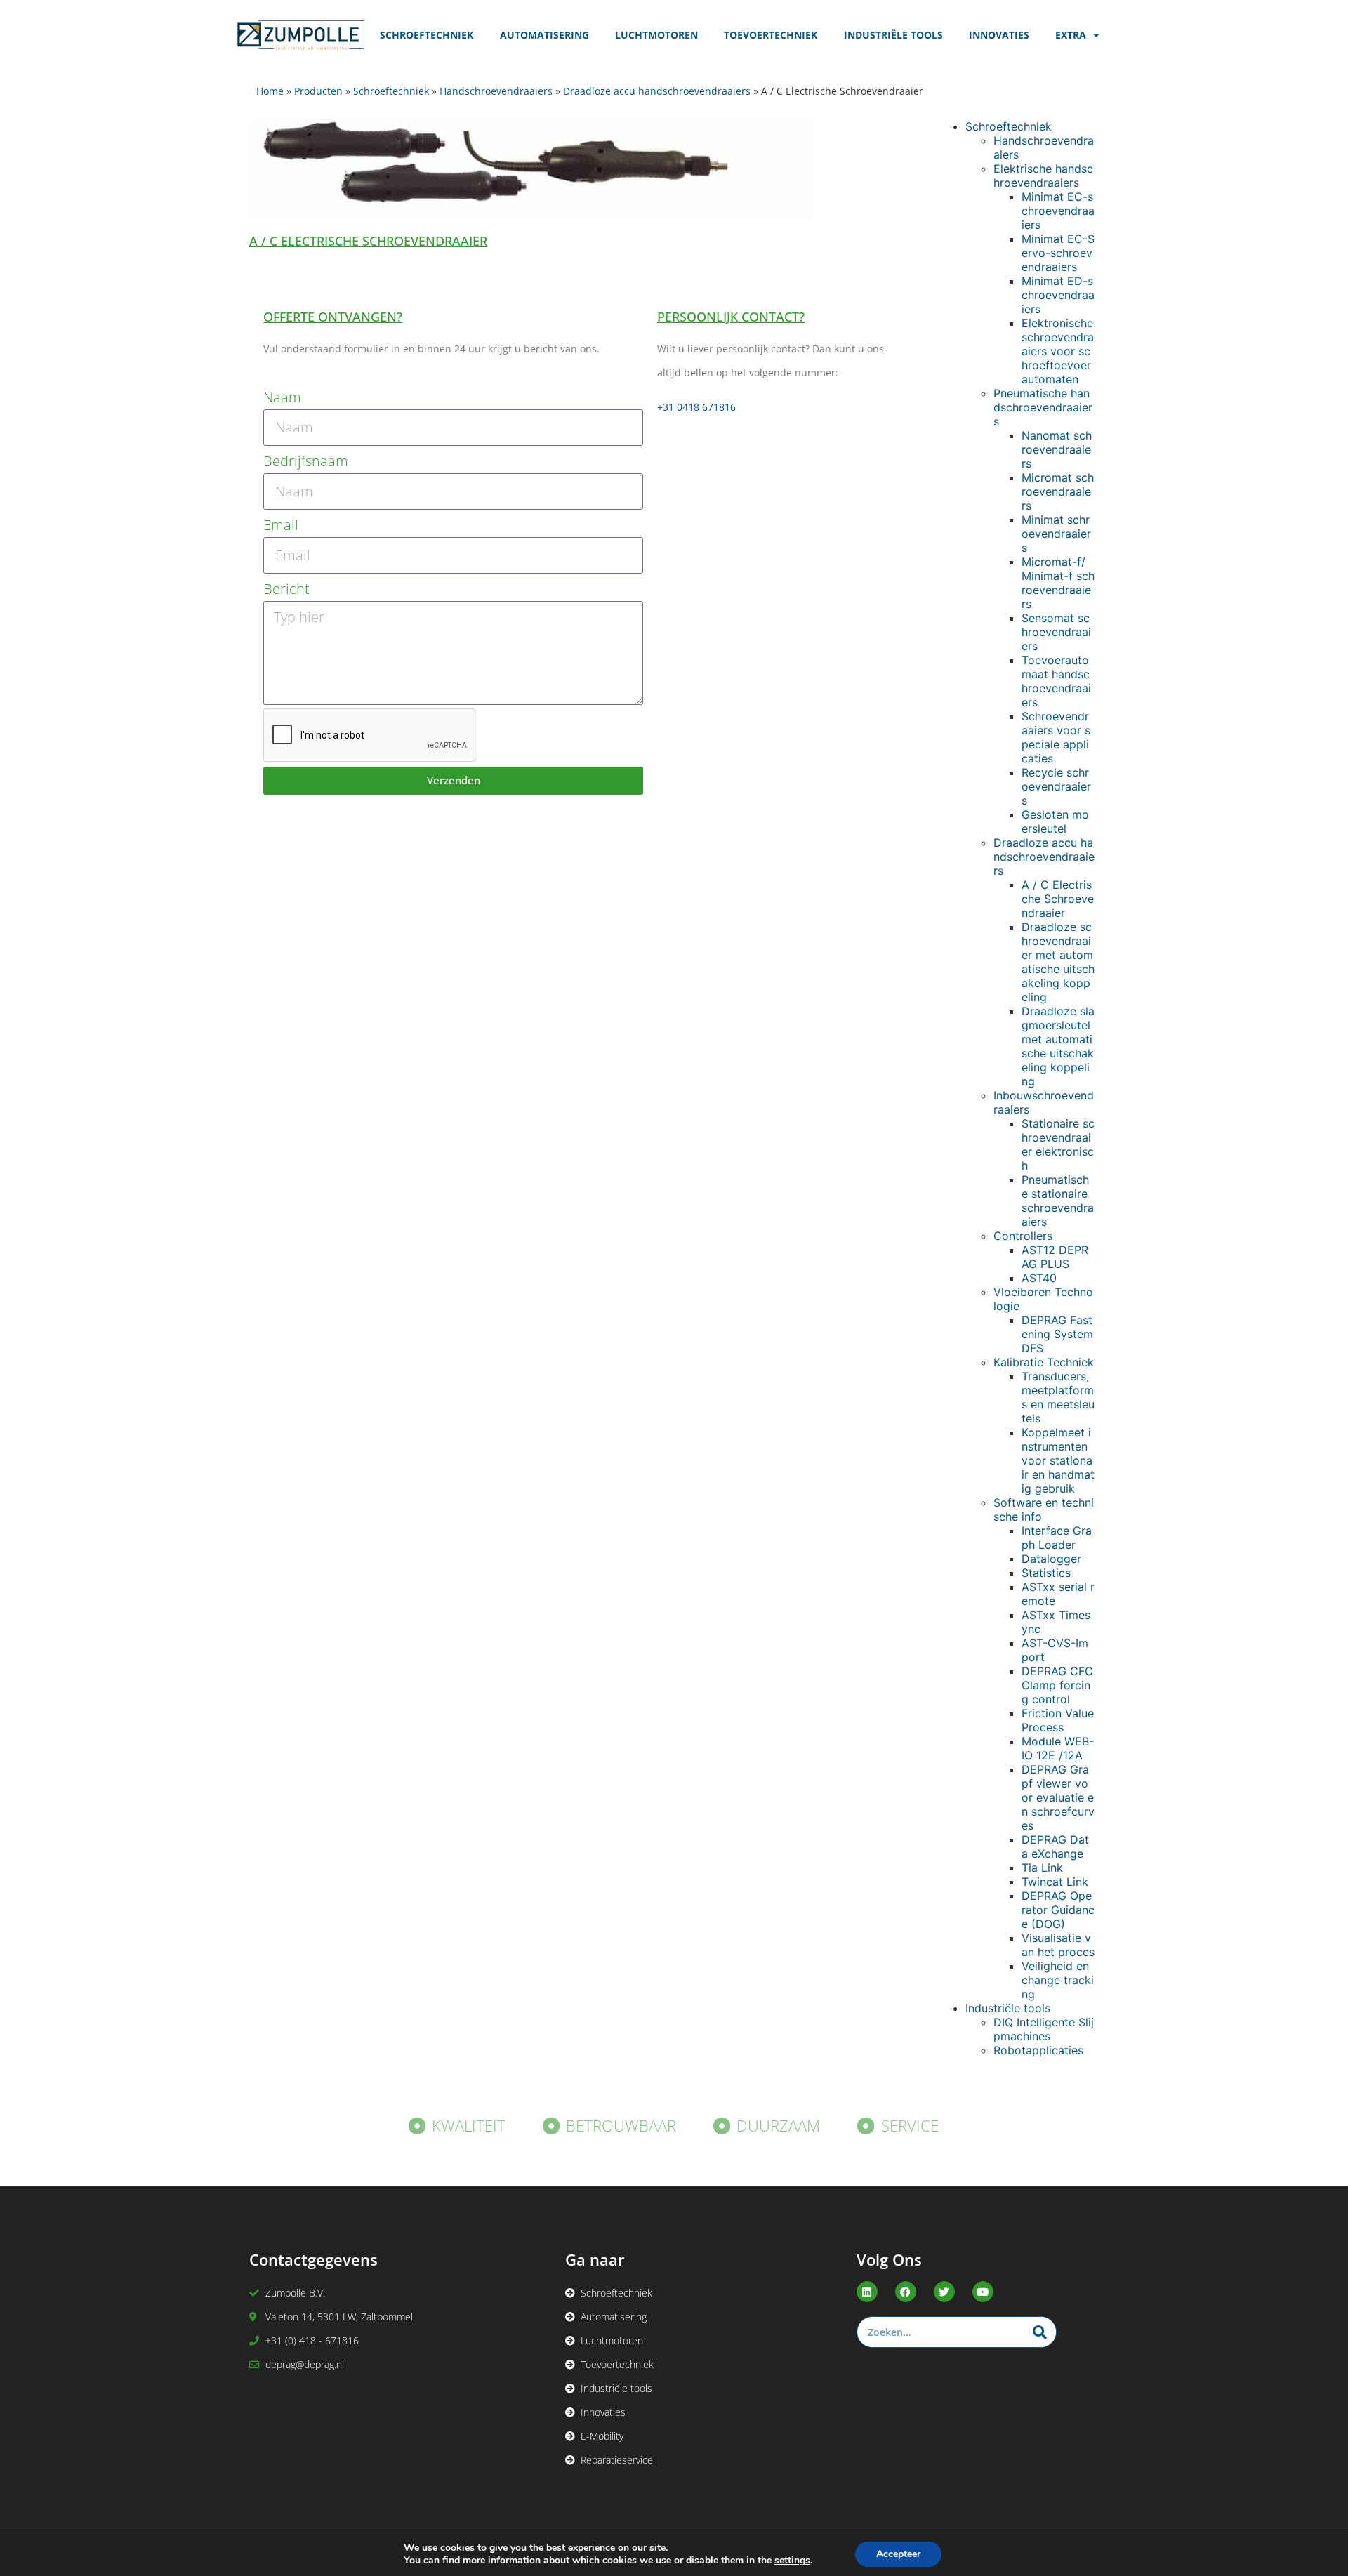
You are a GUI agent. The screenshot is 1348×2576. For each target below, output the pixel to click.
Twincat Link (1055, 1882)
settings (792, 2561)
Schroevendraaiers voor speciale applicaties (1056, 737)
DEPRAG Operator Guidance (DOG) (1058, 1910)
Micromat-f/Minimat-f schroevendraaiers (1058, 583)
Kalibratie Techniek (1044, 1362)
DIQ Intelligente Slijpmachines (1044, 2029)
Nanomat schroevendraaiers (1057, 449)
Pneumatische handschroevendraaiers (1043, 407)
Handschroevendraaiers (496, 91)
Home (270, 91)
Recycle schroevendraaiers (1056, 786)
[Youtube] (983, 2292)
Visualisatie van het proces (1058, 1945)
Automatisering (544, 35)
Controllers (1023, 1236)
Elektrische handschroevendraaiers (1043, 176)
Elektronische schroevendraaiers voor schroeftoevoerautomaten (1058, 351)
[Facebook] (906, 2292)
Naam (282, 397)
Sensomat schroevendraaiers (1056, 632)
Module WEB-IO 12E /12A (1058, 1748)
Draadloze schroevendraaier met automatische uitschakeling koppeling (1058, 962)
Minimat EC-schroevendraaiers (1058, 211)
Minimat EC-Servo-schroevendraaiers (1058, 253)
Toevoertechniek (771, 35)
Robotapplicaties (1038, 2050)
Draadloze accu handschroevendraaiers (657, 91)
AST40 (1039, 1278)
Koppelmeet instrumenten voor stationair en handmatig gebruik (1058, 1460)
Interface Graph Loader (1057, 1538)
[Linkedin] (867, 2292)
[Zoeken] (1040, 2332)
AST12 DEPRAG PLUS (1055, 1257)
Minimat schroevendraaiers (1056, 534)
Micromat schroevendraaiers (1058, 491)
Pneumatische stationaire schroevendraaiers (1058, 1201)
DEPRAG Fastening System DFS (1057, 1334)
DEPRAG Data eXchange (1055, 1847)
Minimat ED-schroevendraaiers (1058, 295)
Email (281, 525)
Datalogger (1051, 1559)
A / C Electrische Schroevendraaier (1058, 899)
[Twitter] (944, 2292)
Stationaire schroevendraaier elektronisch (1058, 1144)
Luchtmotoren (656, 35)
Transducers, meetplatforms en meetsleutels (1058, 1397)
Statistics (1046, 1573)
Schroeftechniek (427, 35)
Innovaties (999, 35)
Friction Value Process (1058, 1720)
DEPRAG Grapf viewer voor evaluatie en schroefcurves (1058, 1797)
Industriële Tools (893, 35)
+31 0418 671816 (696, 407)
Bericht (286, 589)
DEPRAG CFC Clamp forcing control (1057, 1685)
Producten (318, 91)
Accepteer (898, 2554)
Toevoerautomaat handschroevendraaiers (1056, 681)
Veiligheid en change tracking (1058, 1980)
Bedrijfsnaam (306, 461)
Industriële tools (1008, 2008)
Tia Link (1042, 1868)
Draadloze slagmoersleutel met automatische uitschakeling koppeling (1058, 1046)
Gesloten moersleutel (1055, 821)
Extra (1071, 35)
